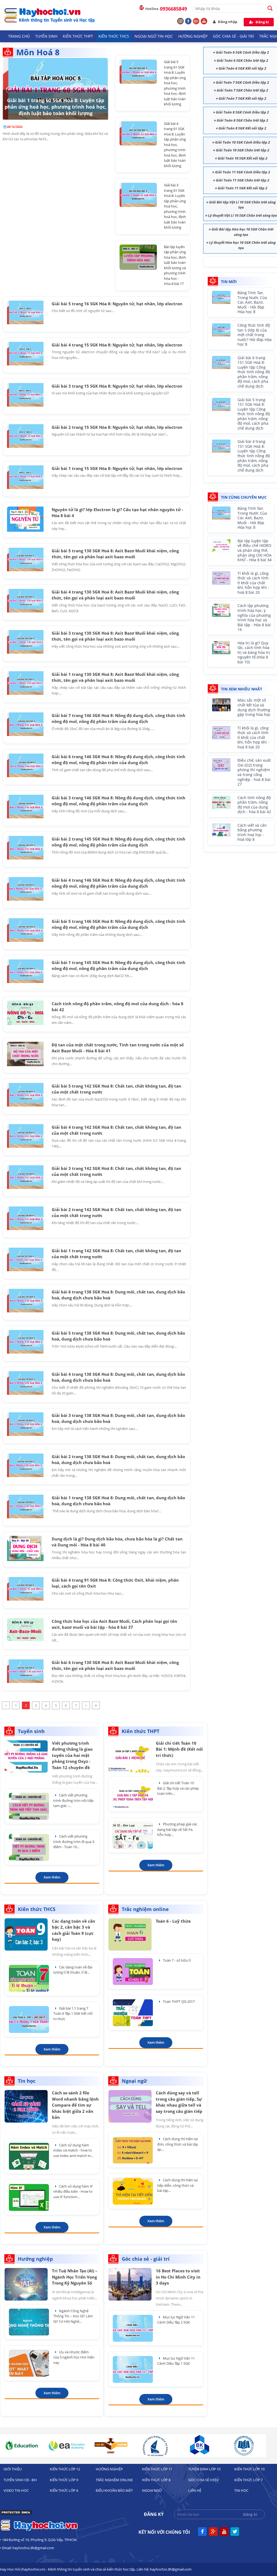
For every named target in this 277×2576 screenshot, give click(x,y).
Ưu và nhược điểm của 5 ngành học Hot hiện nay (74, 2357)
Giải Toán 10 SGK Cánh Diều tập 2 (243, 142)
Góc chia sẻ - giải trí (233, 36)
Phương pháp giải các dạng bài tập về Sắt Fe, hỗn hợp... (177, 1829)
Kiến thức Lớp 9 (64, 2480)
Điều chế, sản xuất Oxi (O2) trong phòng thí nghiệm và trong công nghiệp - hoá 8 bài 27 (254, 772)
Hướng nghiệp (193, 36)
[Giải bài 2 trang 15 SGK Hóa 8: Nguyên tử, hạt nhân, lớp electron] (25, 436)
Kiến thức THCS (114, 36)
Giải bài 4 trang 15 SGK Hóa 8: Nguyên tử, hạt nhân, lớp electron (117, 345)
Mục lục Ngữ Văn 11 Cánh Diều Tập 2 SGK (176, 2320)
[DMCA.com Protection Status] (16, 2514)
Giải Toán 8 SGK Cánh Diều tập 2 (242, 112)
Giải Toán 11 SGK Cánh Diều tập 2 (243, 172)
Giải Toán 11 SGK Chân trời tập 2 (243, 180)
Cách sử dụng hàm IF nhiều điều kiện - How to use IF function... (73, 2191)
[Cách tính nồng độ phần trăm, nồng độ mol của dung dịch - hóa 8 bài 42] (25, 1013)
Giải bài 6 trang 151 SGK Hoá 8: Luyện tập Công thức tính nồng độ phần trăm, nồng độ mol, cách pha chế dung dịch (254, 372)
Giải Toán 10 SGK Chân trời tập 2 (243, 150)
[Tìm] (272, 8)
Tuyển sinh (46, 36)
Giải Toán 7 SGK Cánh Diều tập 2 (242, 82)
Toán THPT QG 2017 (178, 2001)
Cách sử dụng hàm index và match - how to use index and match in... (73, 2150)
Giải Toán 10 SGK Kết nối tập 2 (243, 158)
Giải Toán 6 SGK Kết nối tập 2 (242, 68)
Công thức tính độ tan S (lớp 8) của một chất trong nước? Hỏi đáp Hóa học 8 (255, 335)
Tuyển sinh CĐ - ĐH (20, 2480)
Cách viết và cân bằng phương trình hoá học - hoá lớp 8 (252, 833)
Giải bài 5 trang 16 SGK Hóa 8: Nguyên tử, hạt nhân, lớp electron (117, 304)
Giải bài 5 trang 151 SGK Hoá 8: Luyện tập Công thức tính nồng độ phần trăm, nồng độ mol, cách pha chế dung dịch (254, 414)
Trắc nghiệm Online (114, 2480)
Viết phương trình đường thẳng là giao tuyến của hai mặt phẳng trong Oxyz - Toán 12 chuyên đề (72, 1755)
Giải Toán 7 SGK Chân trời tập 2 (242, 90)
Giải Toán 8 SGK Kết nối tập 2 (242, 128)
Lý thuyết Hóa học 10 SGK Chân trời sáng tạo (242, 245)
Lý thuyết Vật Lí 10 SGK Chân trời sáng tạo (243, 215)
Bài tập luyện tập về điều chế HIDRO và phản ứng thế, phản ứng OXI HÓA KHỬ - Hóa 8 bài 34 (255, 551)
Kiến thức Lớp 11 (157, 2469)
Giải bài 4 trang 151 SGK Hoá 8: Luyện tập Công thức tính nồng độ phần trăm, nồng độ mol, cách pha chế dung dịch (254, 456)
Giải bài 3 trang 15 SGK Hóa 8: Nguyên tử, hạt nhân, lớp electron (117, 386)
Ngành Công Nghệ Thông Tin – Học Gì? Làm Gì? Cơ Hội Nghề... (73, 2316)
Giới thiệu (13, 2469)
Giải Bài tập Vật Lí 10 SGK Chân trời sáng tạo (242, 205)
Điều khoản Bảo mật (114, 2490)
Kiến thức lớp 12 (65, 2469)
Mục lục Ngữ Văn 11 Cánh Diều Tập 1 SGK (176, 2361)
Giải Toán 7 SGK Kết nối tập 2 (242, 98)
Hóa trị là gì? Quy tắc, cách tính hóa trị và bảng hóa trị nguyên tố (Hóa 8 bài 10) (254, 653)
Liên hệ (195, 2490)
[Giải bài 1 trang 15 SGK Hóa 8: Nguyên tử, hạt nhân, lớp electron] (25, 477)
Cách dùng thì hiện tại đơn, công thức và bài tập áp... (178, 2144)
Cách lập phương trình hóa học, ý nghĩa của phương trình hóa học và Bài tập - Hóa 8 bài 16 (254, 618)
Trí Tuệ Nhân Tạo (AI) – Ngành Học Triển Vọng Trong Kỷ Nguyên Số (75, 2277)
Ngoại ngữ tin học (154, 36)
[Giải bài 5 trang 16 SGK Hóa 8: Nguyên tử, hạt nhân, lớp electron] (25, 312)
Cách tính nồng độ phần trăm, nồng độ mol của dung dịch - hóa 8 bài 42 (254, 805)
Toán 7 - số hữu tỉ (176, 1960)
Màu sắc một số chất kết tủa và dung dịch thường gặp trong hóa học (254, 708)
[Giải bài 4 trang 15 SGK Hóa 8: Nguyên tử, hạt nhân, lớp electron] (25, 354)
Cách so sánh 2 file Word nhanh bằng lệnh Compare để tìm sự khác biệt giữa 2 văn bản (75, 2105)
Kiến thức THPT (78, 36)
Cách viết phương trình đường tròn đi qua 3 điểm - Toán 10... (74, 1842)
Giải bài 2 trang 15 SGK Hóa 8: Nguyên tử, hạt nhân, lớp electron (117, 427)
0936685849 (173, 9)
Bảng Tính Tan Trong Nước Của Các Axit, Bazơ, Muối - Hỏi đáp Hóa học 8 (252, 302)
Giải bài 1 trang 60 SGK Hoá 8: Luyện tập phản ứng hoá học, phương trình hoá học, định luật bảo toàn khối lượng (55, 107)
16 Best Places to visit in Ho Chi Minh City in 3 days (178, 2277)
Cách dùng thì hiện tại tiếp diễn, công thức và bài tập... (177, 2185)
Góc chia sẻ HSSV (203, 2480)
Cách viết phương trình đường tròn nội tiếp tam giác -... (73, 1800)
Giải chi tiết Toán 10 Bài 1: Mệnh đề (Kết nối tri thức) (179, 1749)
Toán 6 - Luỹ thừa (173, 1921)
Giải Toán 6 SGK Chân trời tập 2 (242, 60)
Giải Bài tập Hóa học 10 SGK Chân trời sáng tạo (243, 232)
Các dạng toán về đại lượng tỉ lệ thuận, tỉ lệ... (73, 1970)
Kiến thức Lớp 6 (64, 2490)
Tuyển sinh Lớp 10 (204, 2469)
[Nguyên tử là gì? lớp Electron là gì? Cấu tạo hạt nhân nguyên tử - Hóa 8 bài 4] (25, 519)
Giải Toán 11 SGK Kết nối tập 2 (243, 188)
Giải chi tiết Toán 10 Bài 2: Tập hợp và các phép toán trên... (178, 1788)
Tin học (241, 2490)
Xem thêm (52, 1877)
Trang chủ (19, 36)
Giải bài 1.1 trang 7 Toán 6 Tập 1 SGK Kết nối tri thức (73, 2014)
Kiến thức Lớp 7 (248, 2480)
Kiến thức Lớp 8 (156, 2480)
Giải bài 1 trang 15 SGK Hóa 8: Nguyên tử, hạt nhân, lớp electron (117, 468)
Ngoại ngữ (152, 2490)
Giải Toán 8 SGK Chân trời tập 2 (242, 120)
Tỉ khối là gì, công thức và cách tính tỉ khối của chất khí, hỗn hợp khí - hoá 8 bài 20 (253, 583)
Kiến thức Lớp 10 (249, 2469)
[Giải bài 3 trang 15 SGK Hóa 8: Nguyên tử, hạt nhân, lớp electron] (25, 395)
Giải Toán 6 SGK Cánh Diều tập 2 (242, 52)
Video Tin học (16, 2490)
